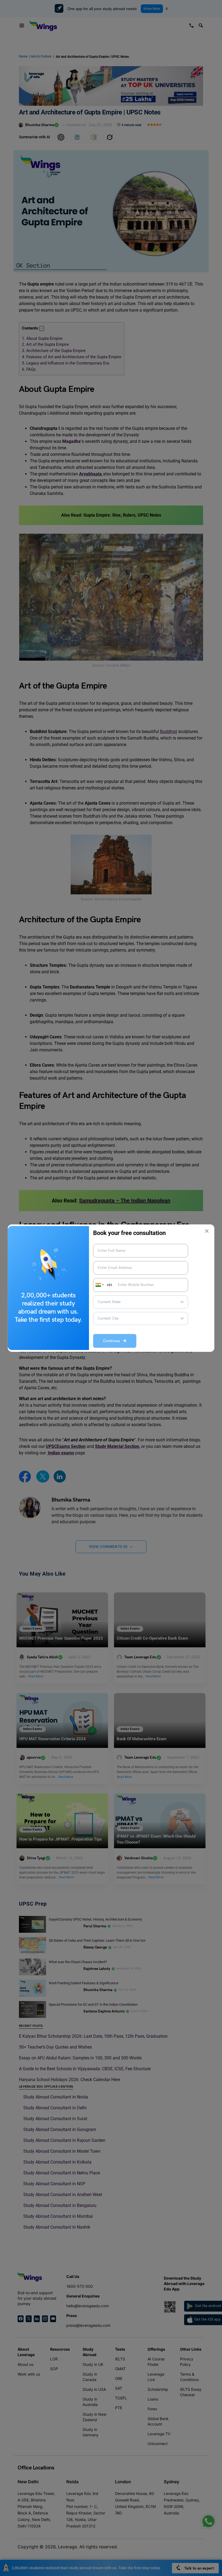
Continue (113, 1341)
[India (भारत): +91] (99, 1285)
